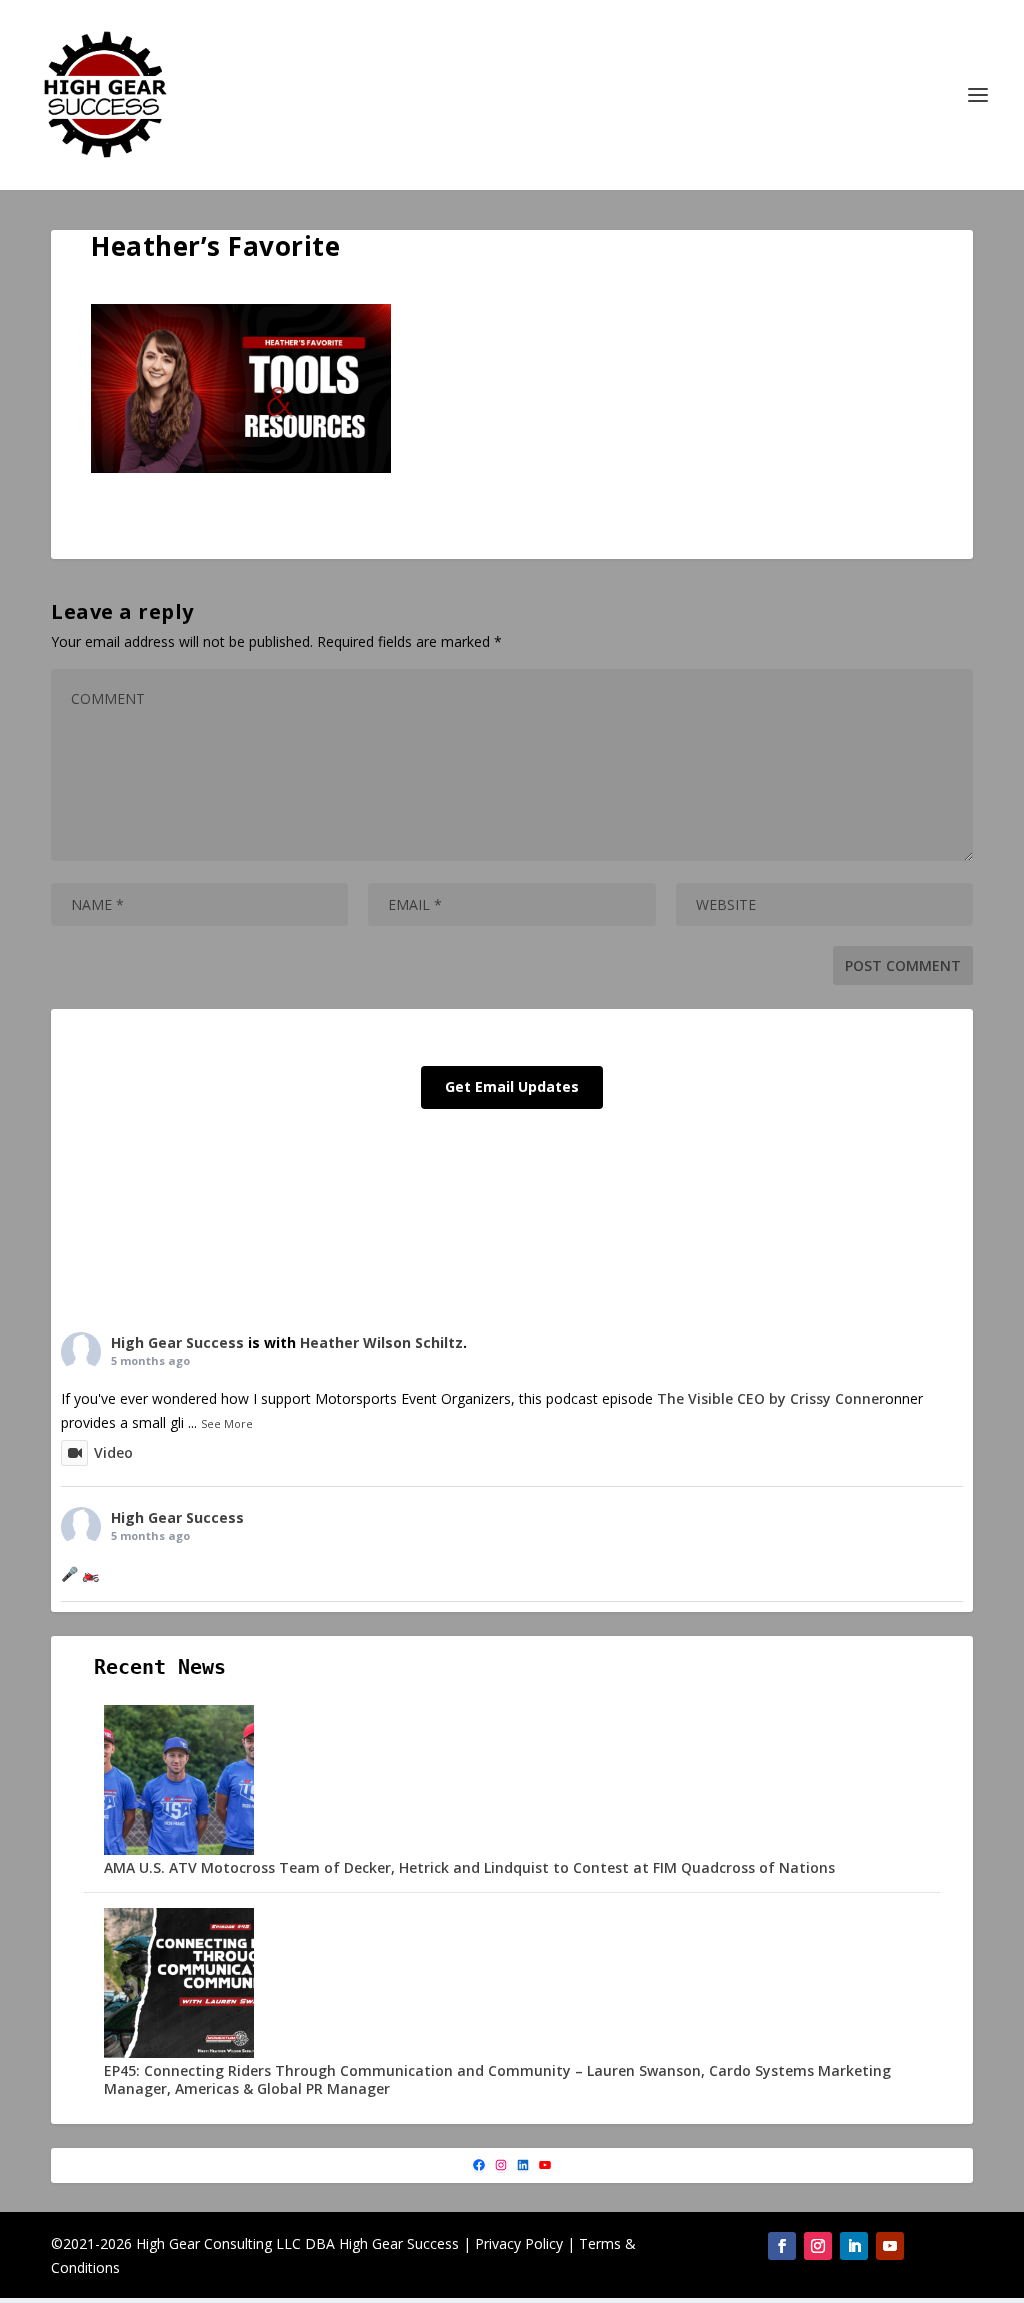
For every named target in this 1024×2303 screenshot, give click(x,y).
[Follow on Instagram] (818, 2246)
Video (113, 1452)
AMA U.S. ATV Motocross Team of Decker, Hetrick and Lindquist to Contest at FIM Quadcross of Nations (469, 1867)
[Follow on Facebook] (782, 2246)
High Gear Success (177, 1342)
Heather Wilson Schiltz (381, 1342)
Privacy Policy (519, 2243)
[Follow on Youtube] (890, 2246)
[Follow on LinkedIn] (854, 2246)
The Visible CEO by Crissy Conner (771, 1398)
